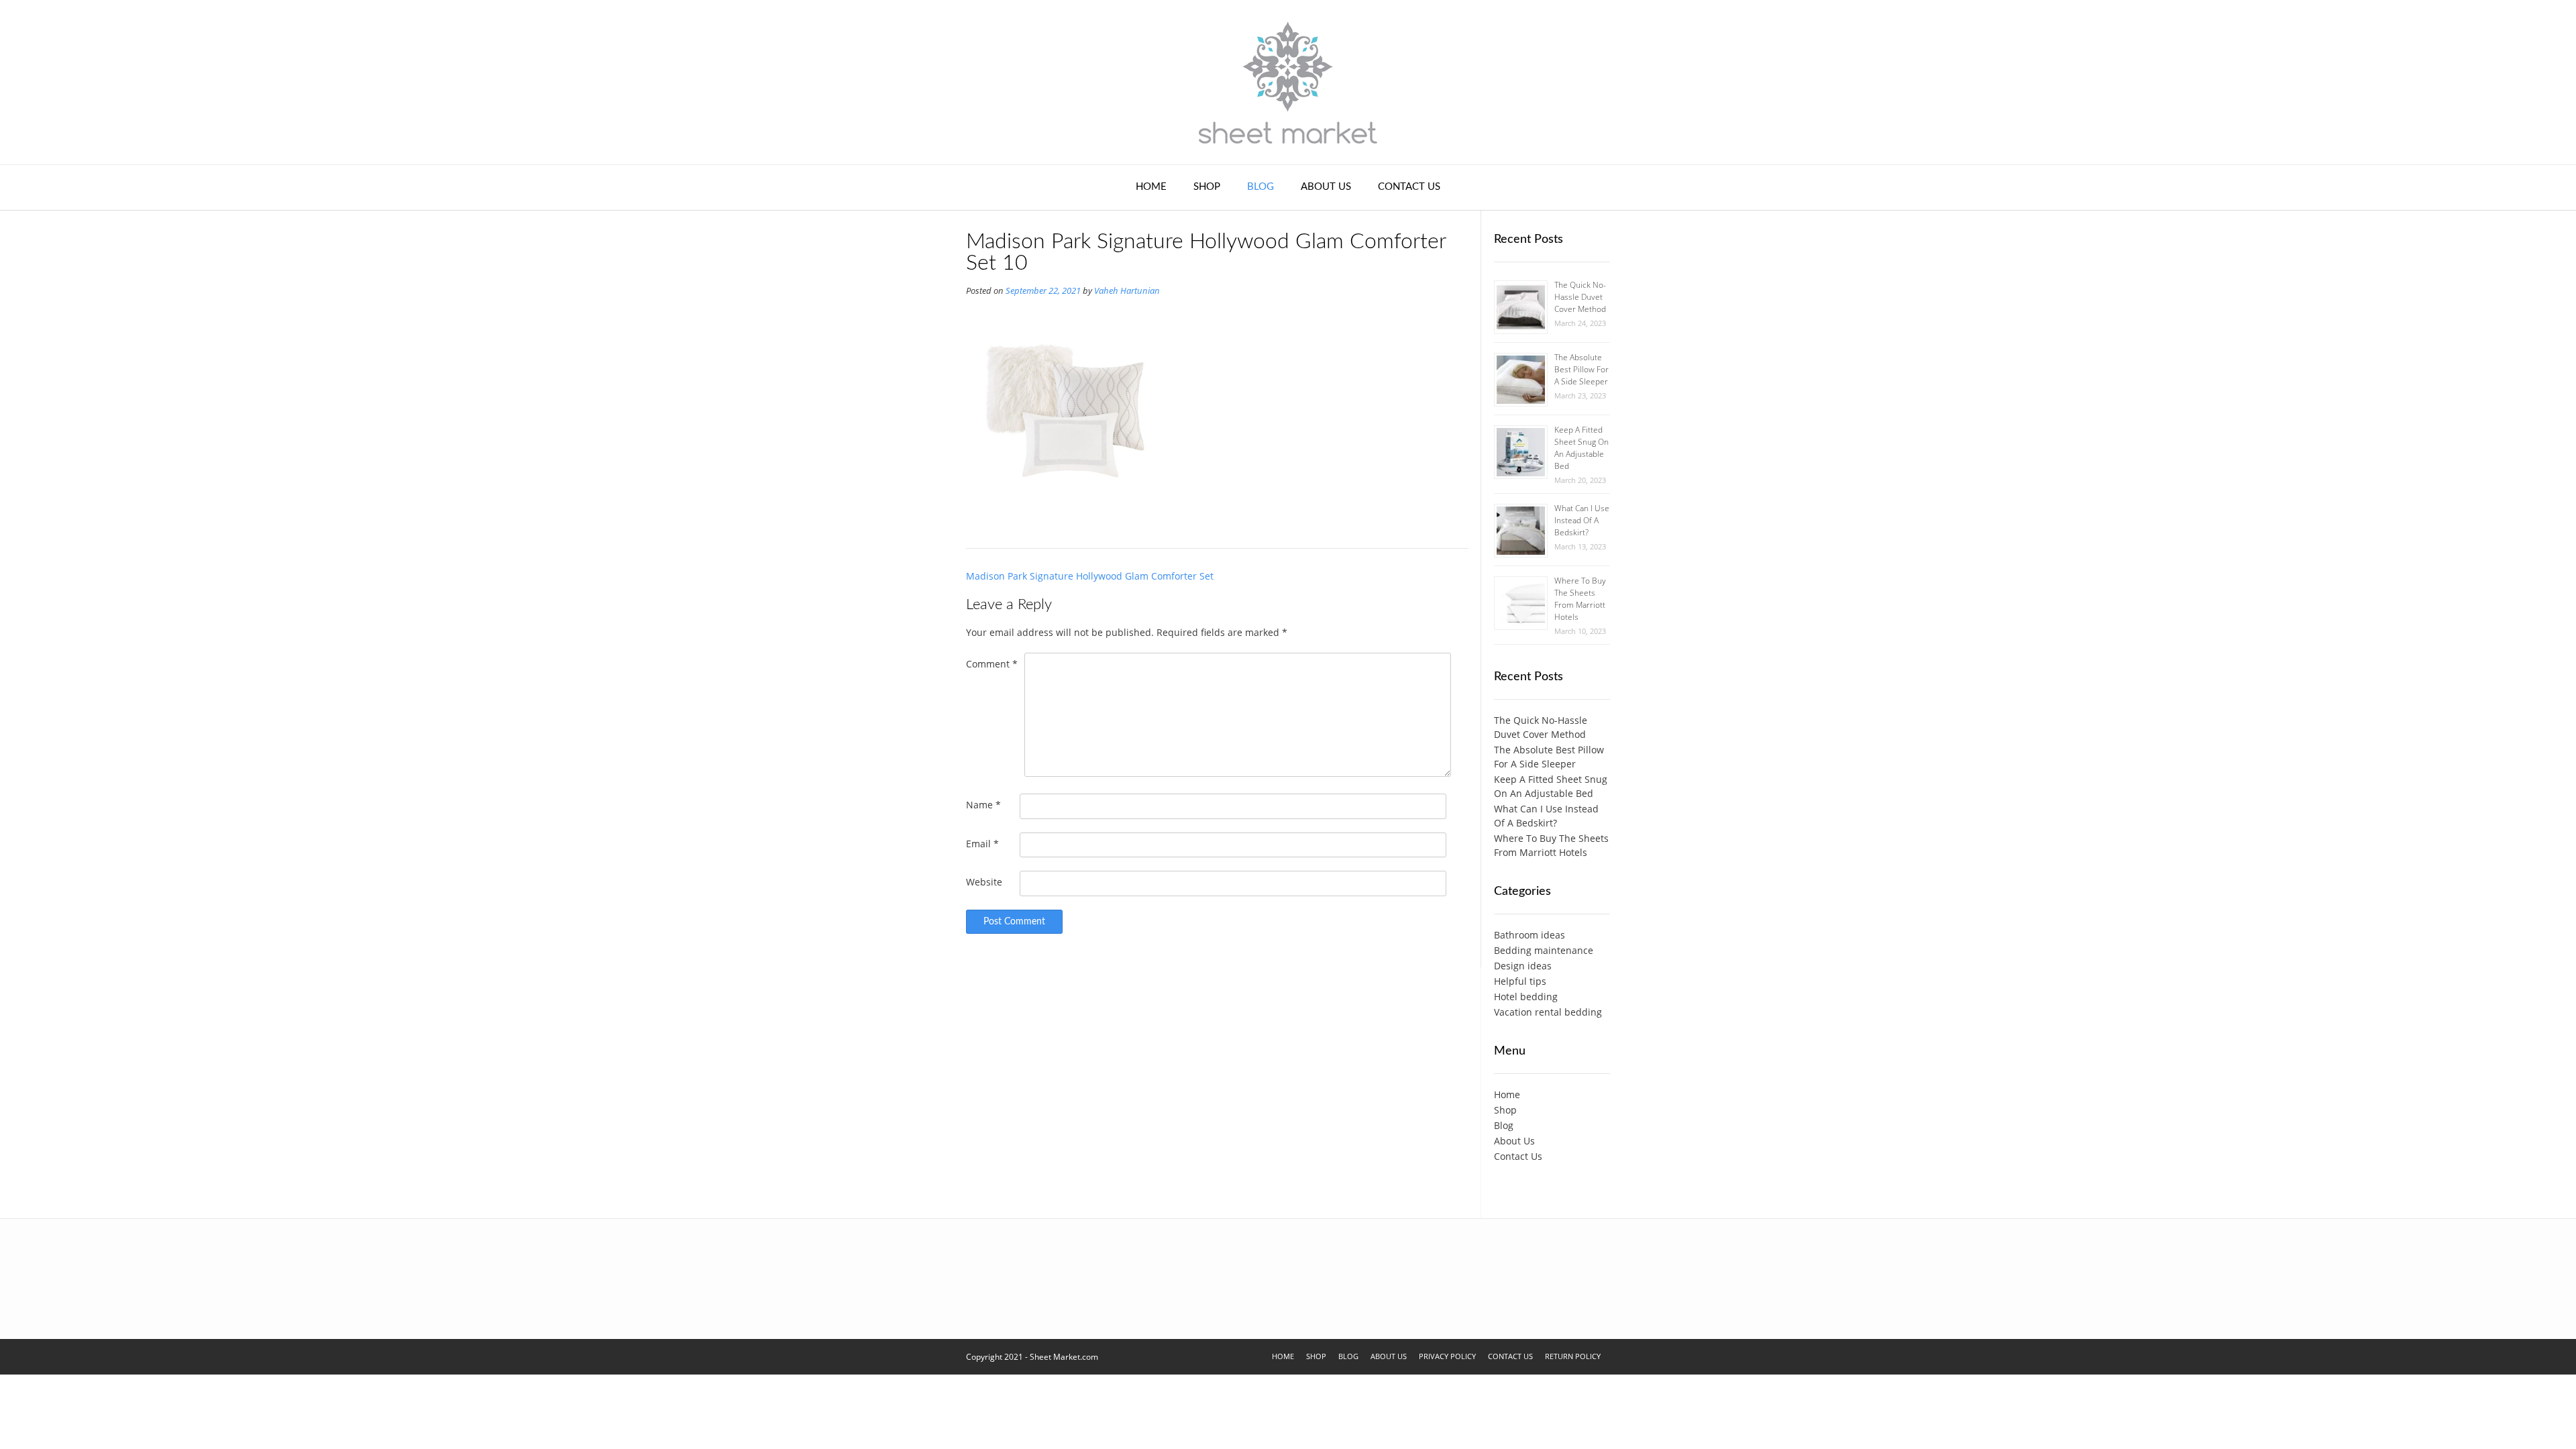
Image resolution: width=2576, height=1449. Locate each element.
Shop (1207, 187)
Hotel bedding (1526, 997)
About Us (1326, 187)
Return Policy (1573, 1356)
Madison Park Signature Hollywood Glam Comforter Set (1090, 576)
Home (1151, 187)
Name (983, 805)
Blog (1260, 187)
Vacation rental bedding (1548, 1012)
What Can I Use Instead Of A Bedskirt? (1582, 520)
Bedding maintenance (1544, 950)
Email (982, 844)
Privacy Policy (1447, 1356)
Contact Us (1409, 187)
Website (984, 882)
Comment (992, 664)
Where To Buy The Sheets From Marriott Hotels (1580, 599)
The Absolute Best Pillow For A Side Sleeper (1581, 369)
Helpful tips (1520, 981)
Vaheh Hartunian (1127, 291)
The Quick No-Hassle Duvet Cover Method (1580, 297)
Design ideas (1523, 966)
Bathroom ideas (1529, 935)
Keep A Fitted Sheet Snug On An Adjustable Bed (1581, 448)
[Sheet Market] (1288, 82)
